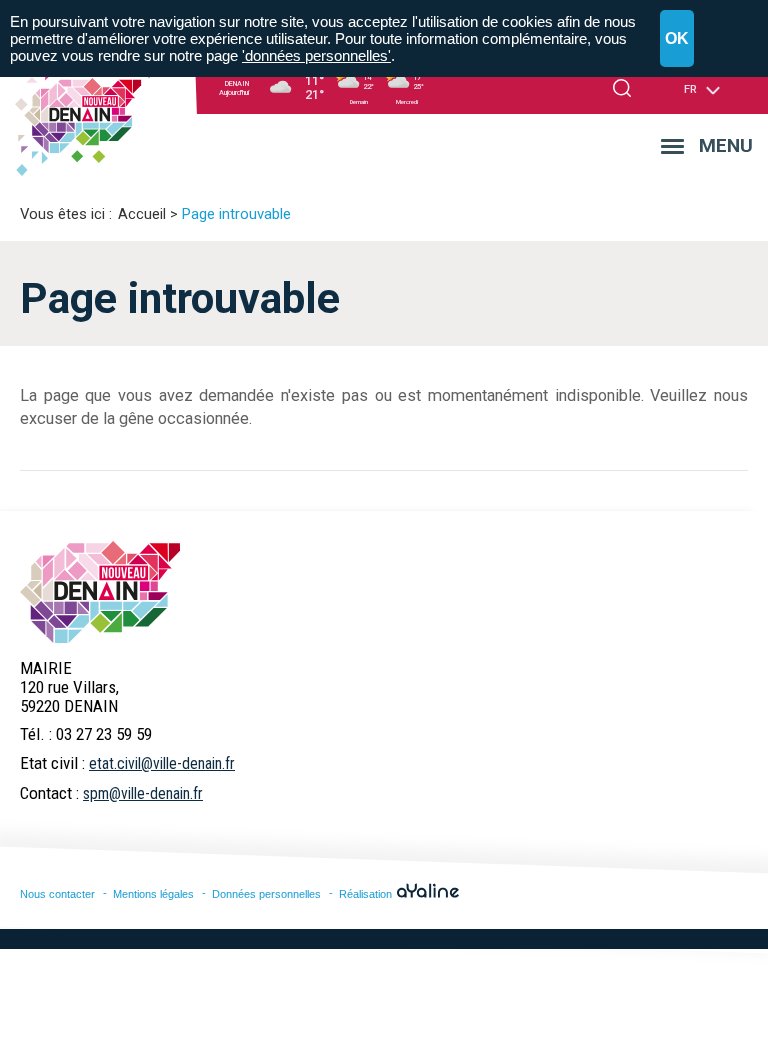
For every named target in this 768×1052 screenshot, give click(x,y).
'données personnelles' (316, 55)
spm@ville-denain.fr (143, 793)
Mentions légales (153, 894)
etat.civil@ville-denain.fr (162, 763)
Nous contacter (57, 894)
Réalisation (367, 894)
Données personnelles (266, 894)
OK (677, 38)
